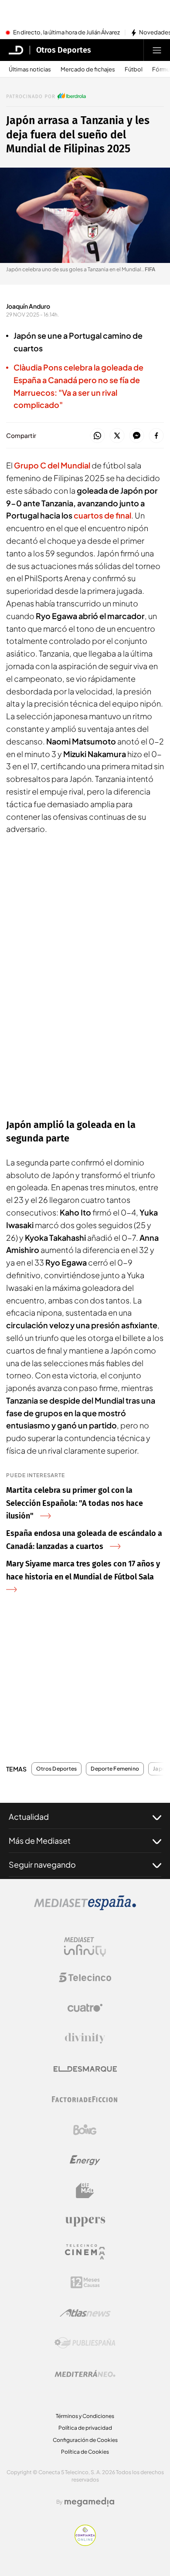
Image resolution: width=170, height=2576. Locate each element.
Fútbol (134, 69)
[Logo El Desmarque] (85, 2069)
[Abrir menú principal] (157, 50)
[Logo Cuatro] (85, 2008)
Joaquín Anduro (28, 306)
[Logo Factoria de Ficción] (85, 2099)
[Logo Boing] (85, 2130)
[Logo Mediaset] (85, 1908)
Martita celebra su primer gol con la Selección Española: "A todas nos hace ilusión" (75, 1503)
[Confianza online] (85, 2543)
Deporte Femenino (115, 1769)
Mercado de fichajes (88, 69)
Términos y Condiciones (85, 2416)
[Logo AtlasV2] (85, 2313)
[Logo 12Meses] (85, 2282)
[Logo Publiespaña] (85, 2343)
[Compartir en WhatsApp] (97, 436)
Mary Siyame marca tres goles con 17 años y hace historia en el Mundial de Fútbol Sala (83, 1570)
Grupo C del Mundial (52, 465)
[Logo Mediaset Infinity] (85, 1947)
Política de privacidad (85, 2428)
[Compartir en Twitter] (117, 436)
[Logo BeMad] (85, 2191)
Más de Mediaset (40, 1840)
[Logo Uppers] (85, 2221)
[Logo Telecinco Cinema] (85, 2252)
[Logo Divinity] (85, 2038)
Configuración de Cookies (85, 2440)
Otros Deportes (64, 50)
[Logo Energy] (85, 2160)
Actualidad (29, 1817)
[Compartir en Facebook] (156, 436)
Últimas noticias (30, 69)
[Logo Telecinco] (85, 1977)
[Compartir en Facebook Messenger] (137, 436)
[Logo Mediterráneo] (85, 2374)
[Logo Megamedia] (89, 2502)
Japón (161, 1769)
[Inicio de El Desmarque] (16, 50)
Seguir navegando (42, 1864)
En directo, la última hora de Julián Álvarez (66, 33)
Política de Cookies (85, 2452)
